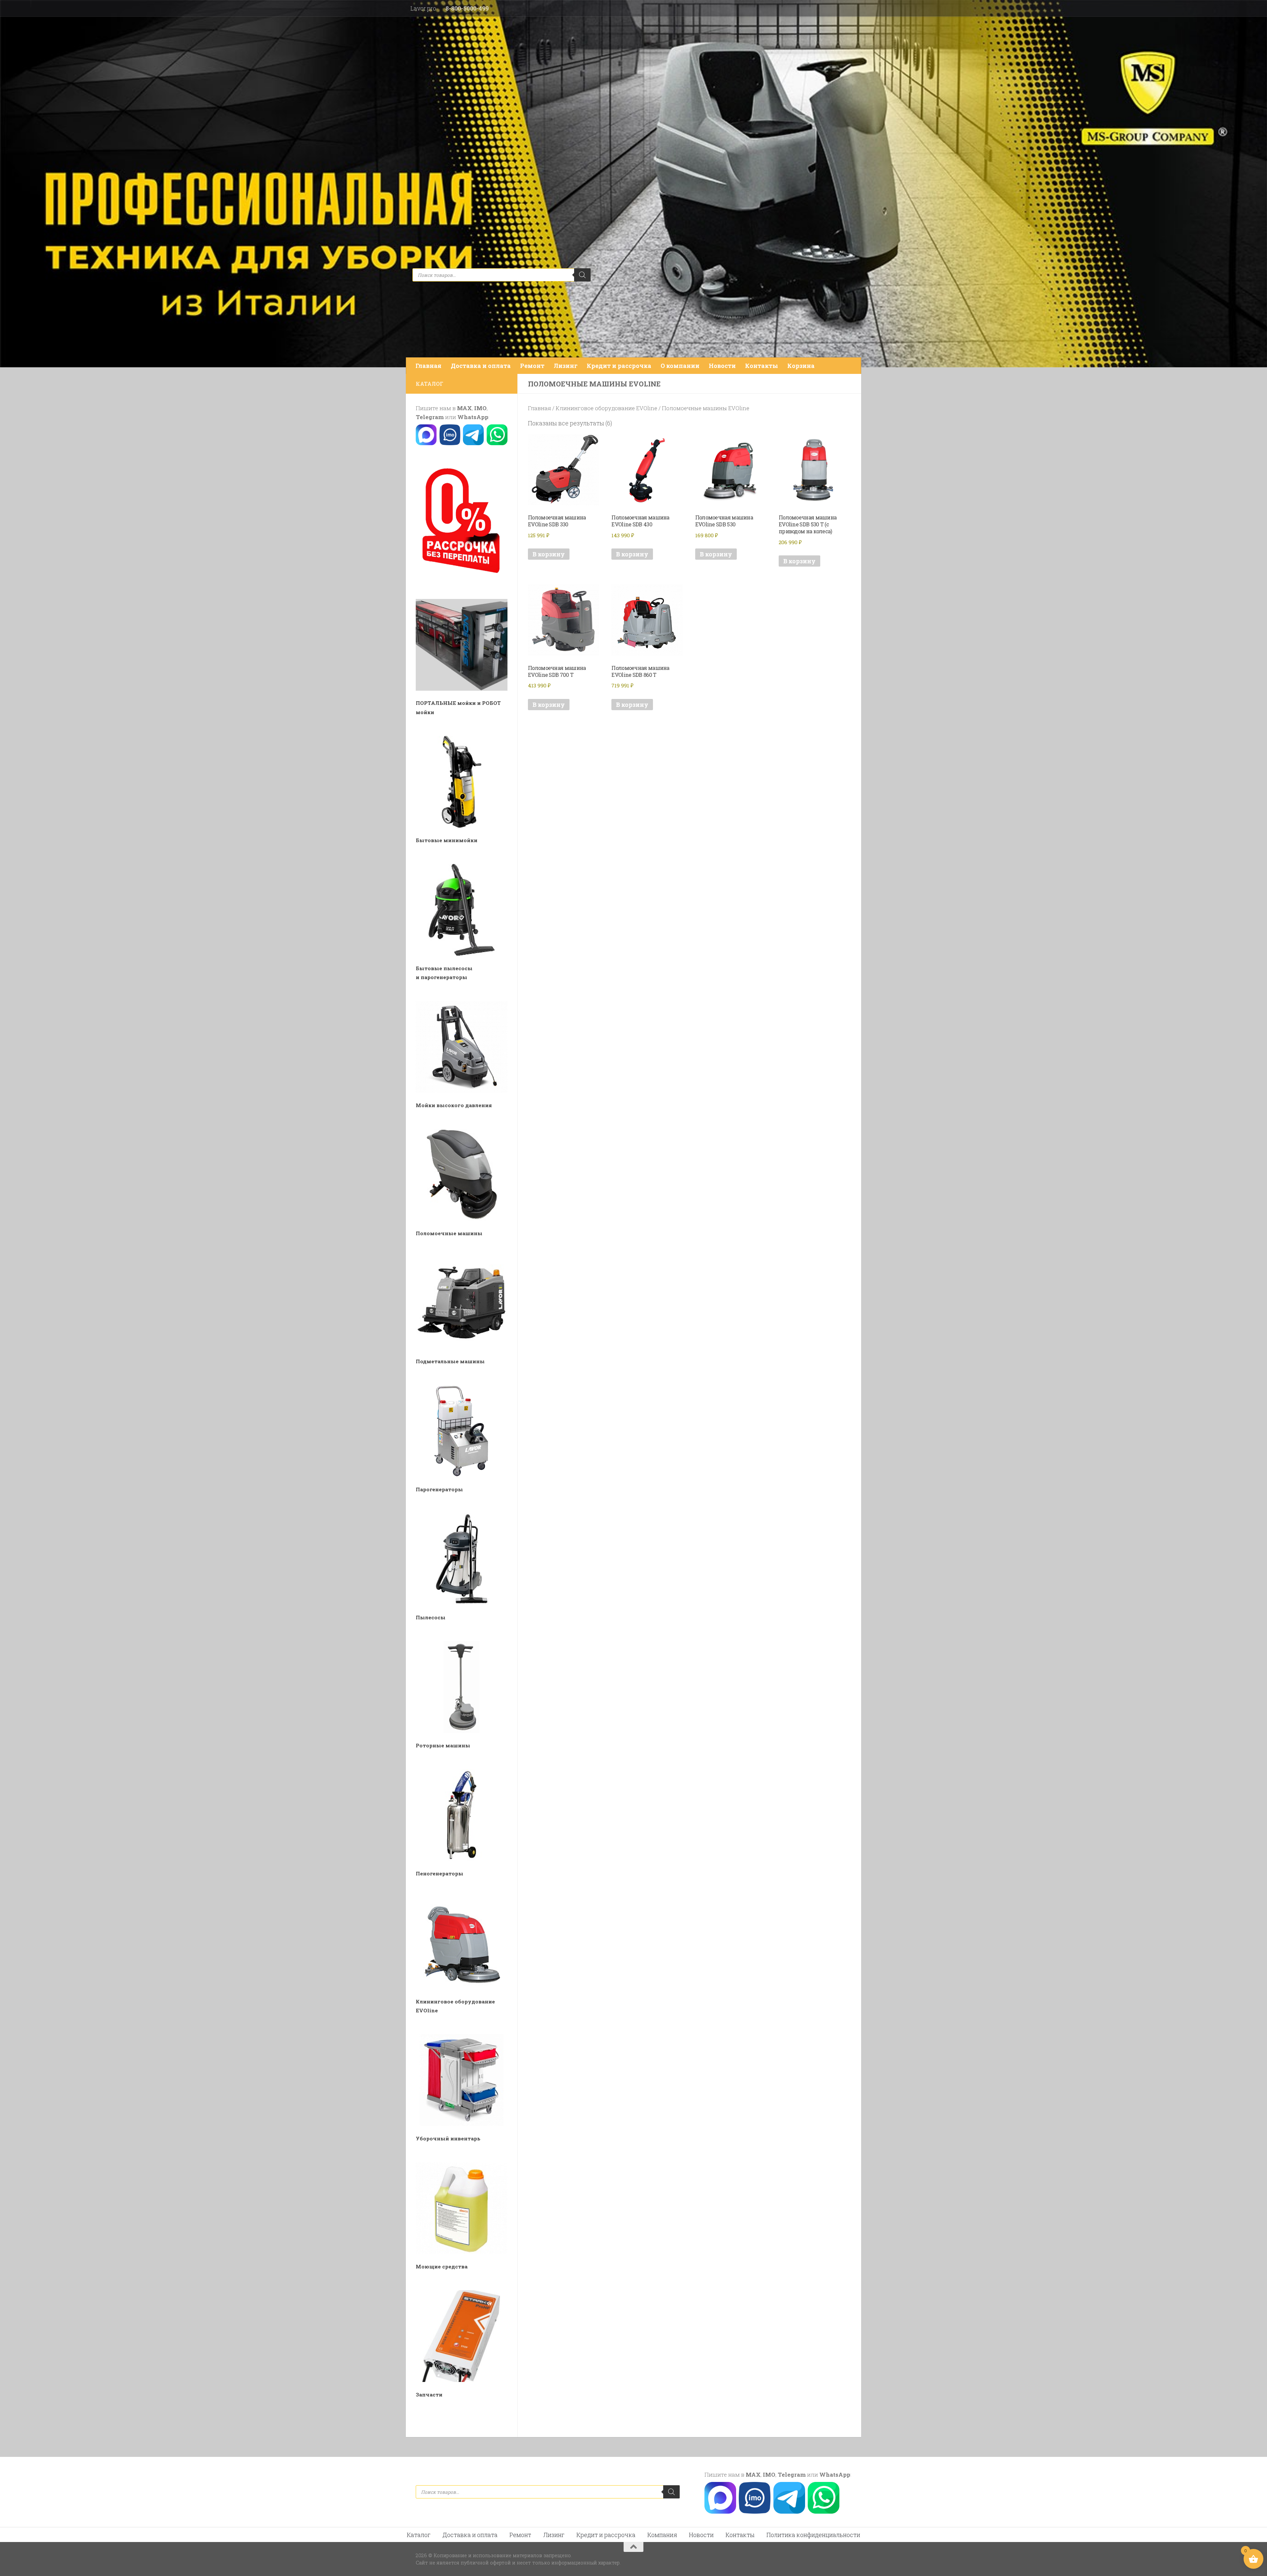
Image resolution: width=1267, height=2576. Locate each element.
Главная (428, 366)
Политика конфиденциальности (813, 2535)
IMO (480, 408)
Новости (722, 366)
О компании (680, 366)
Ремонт (532, 366)
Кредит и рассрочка (619, 366)
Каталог (419, 2535)
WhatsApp (473, 417)
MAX (464, 408)
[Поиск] (582, 275)
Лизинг (566, 366)
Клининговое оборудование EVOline (606, 408)
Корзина (801, 366)
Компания (662, 2535)
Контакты (762, 366)
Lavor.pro (423, 8)
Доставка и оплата (481, 366)
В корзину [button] (549, 554)
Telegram (430, 417)
